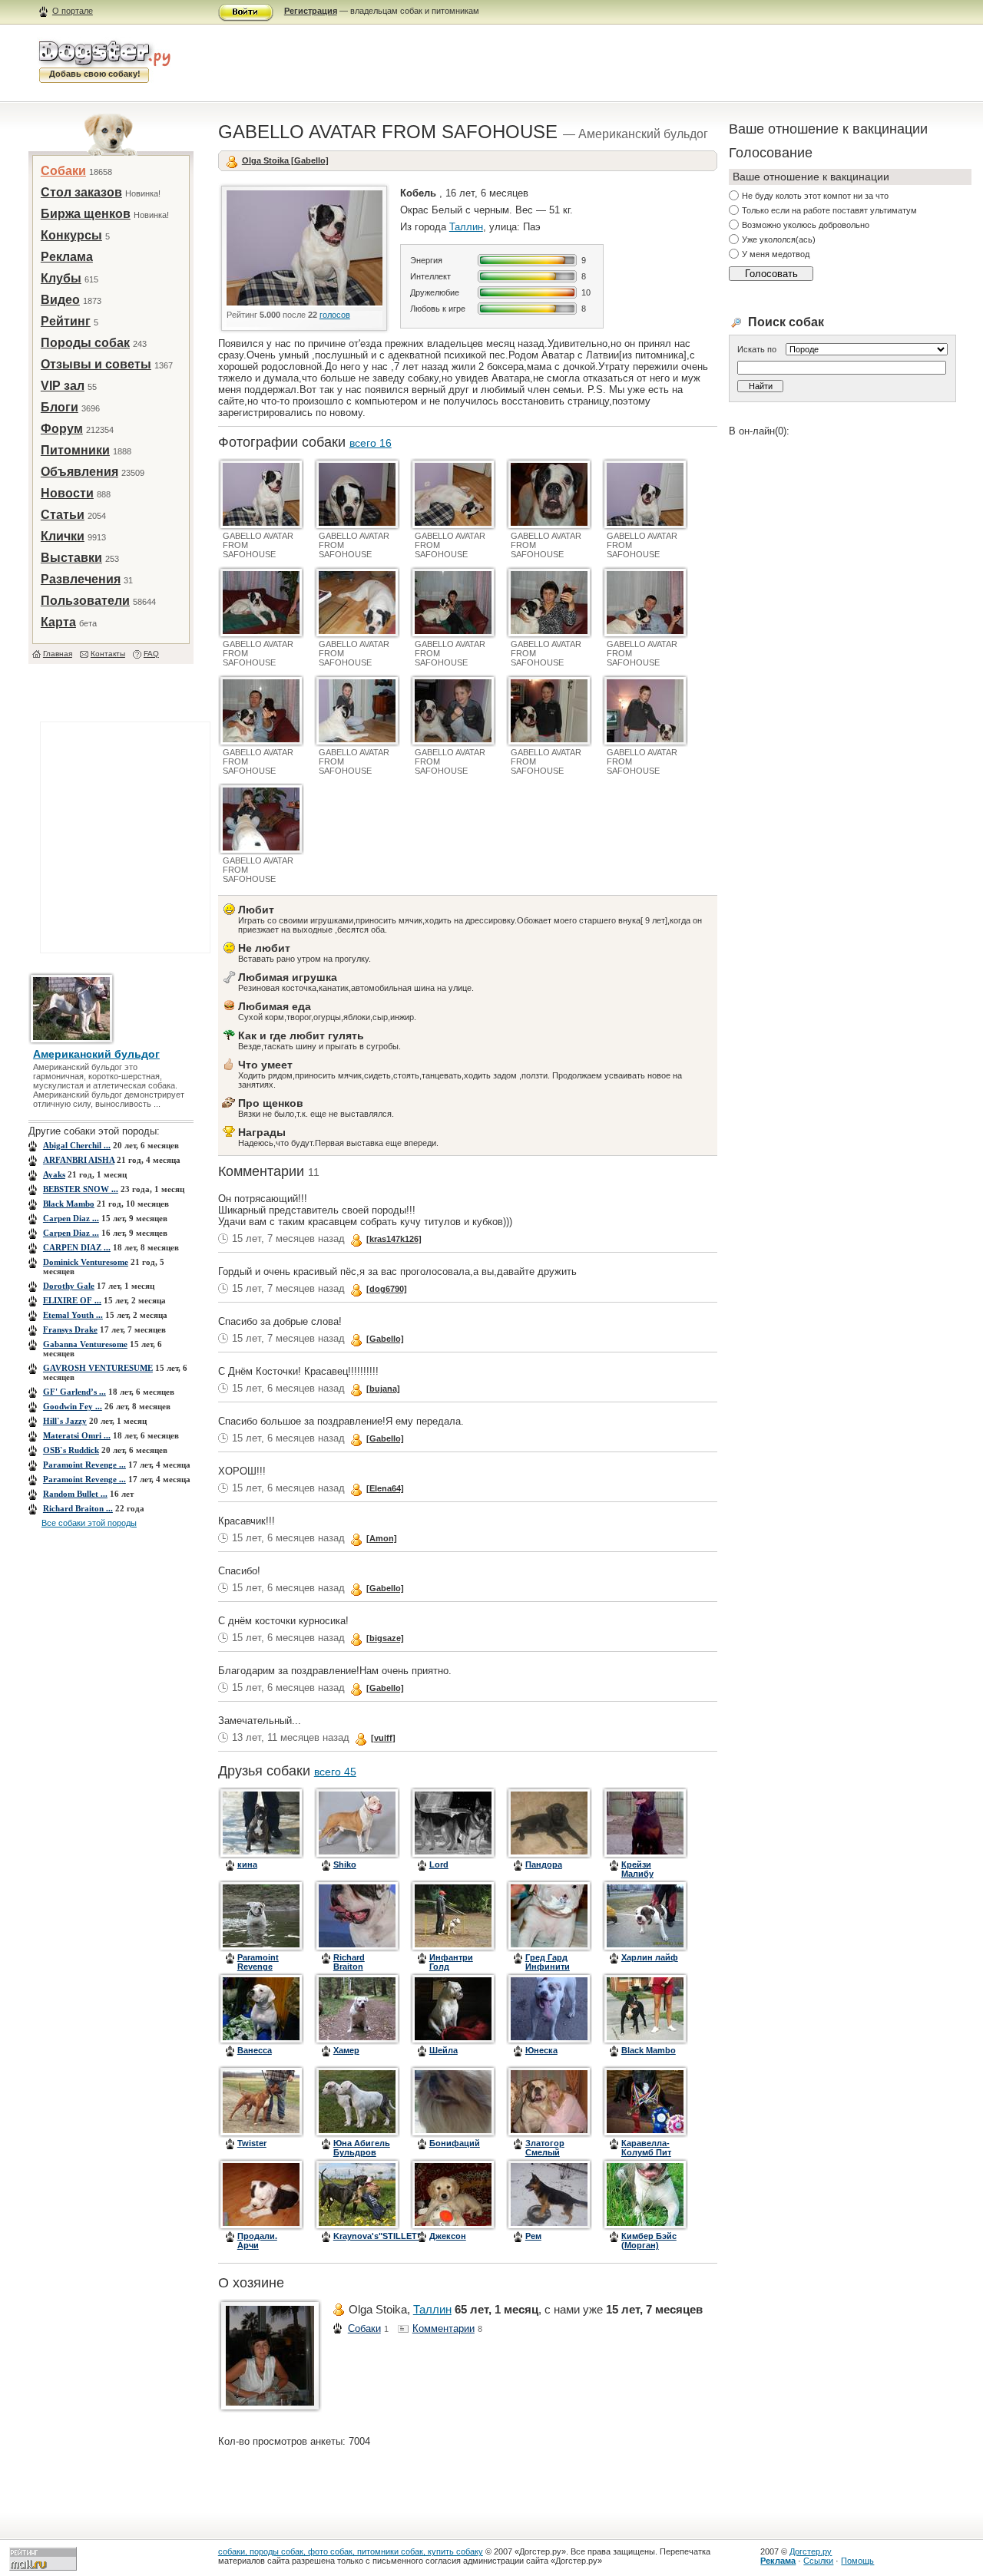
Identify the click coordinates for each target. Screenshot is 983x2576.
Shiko (345, 1864)
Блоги (60, 407)
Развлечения (81, 579)
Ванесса (255, 2050)
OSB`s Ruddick (71, 1450)
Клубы (61, 278)
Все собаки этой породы (89, 1523)
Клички (63, 536)
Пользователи (85, 601)
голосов (335, 315)
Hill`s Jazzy (65, 1421)
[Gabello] (385, 1339)
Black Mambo (69, 1204)
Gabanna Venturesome (85, 1344)
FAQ (151, 654)
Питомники (75, 450)
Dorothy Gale (69, 1286)
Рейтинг (66, 321)
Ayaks (54, 1174)
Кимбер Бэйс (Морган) (649, 2241)
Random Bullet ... (75, 1494)
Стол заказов (81, 192)
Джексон (448, 2236)
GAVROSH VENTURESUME (98, 1368)
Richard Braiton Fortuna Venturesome (360, 1971)
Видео (60, 300)
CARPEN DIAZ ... (77, 1247)
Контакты (108, 654)
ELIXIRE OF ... (72, 1300)
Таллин (466, 227)
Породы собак (85, 343)
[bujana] (383, 1389)
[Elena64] (385, 1488)
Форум (62, 429)
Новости (67, 493)
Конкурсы (71, 235)
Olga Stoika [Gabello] (285, 160)
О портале (73, 11)
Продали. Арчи (257, 2241)
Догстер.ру (811, 2551)
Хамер (346, 2050)
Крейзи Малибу (637, 1869)
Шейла (444, 2050)
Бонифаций (455, 2143)
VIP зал (63, 386)
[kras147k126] (394, 1239)
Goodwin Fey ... (73, 1406)
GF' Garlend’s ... (74, 1392)
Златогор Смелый (545, 2148)
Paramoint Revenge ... (84, 1465)
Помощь (857, 2561)
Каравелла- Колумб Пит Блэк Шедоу (647, 2152)
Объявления (79, 472)
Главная (58, 654)
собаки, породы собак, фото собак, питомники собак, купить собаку (351, 2551)
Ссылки (818, 2561)
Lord (439, 1864)
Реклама (67, 257)
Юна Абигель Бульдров (362, 2148)
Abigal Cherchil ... (77, 1145)
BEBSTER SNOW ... (81, 1189)
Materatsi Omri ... (77, 1435)
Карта (58, 622)
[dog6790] (387, 1289)
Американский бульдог (96, 1054)
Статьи (63, 515)
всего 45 (335, 1772)
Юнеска (541, 2050)
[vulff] (383, 1738)
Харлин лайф (650, 1957)
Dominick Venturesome (86, 1262)
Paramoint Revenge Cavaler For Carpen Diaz (262, 1971)
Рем (533, 2236)
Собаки (63, 171)
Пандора (544, 1864)
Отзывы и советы (96, 364)
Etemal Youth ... (73, 1315)
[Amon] (382, 1538)
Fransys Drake (70, 1329)
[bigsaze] (385, 1638)
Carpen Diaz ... (71, 1218)
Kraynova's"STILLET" (377, 2236)
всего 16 (371, 443)
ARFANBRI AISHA (79, 1160)
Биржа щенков (86, 214)
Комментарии (444, 2328)
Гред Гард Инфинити (548, 1962)
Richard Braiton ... (78, 1508)
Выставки (71, 558)
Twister (252, 2143)
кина (247, 1864)
